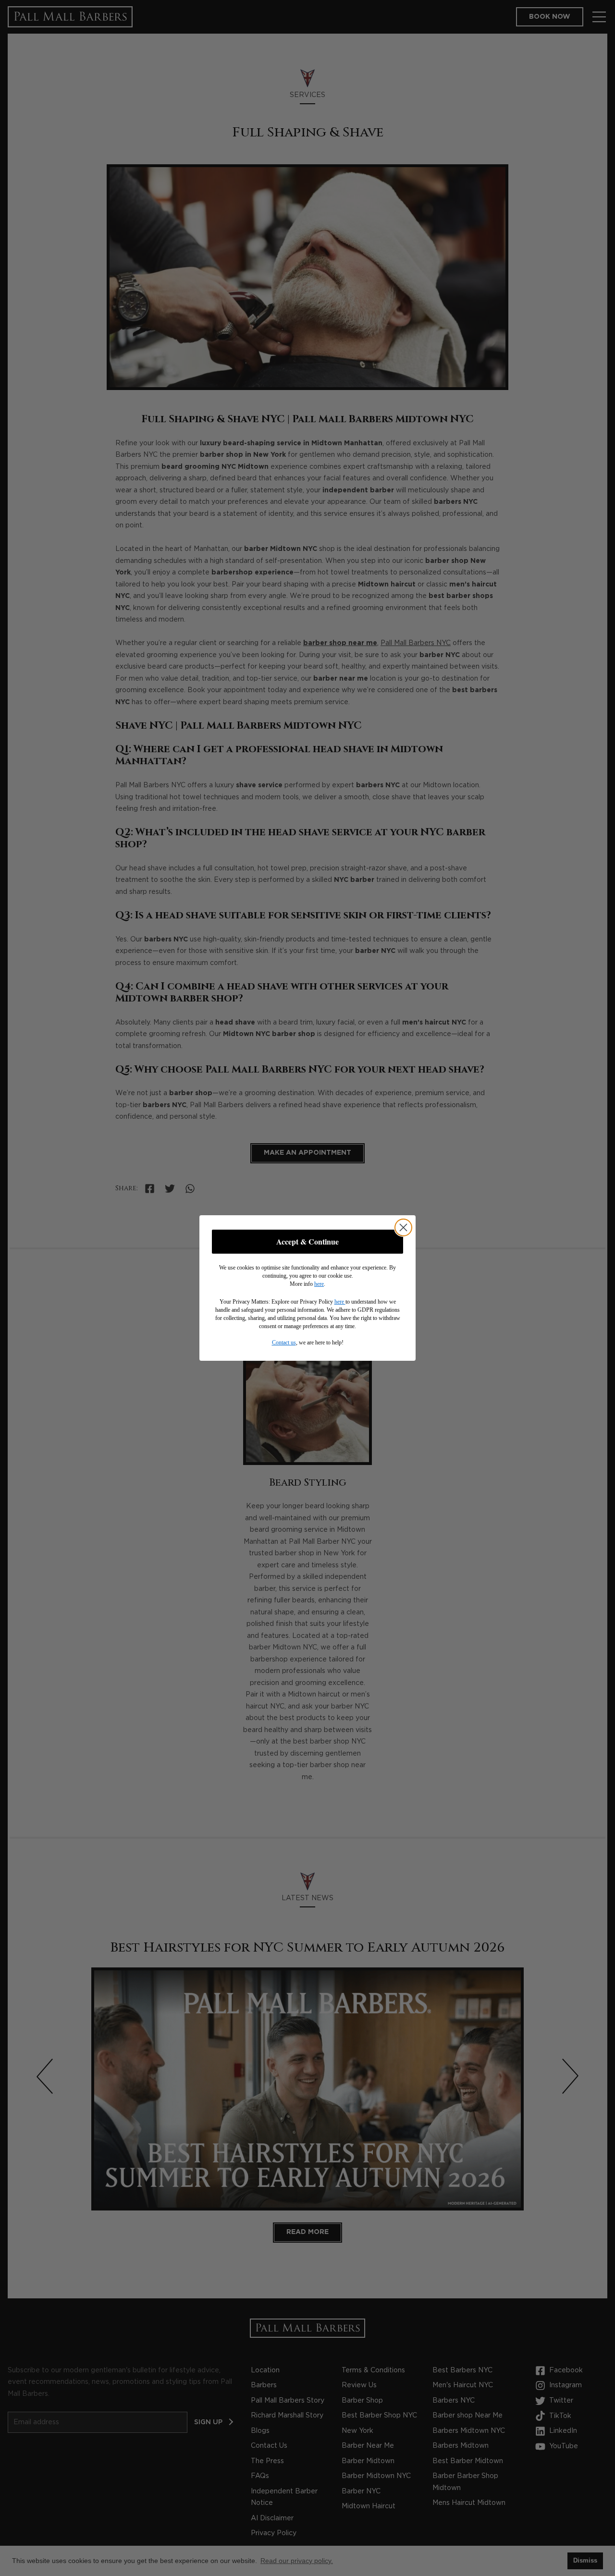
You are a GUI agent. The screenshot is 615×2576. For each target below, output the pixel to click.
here (319, 1284)
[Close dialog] (403, 1227)
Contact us (284, 1343)
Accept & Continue (307, 1241)
